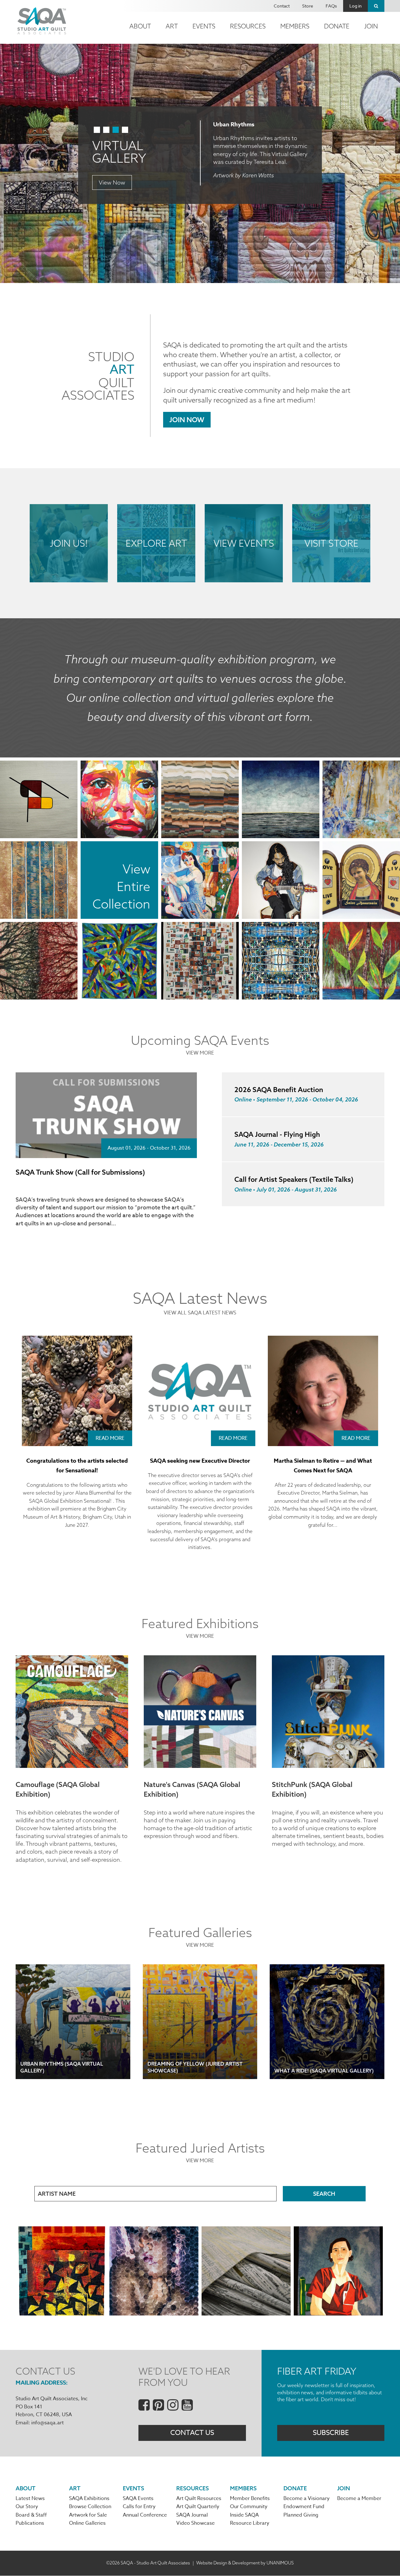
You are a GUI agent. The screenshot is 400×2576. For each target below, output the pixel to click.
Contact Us (192, 2433)
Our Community (249, 2507)
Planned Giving (301, 2515)
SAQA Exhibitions (89, 2498)
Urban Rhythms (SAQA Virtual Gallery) (62, 2067)
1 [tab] (97, 130)
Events (204, 26)
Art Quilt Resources (199, 2498)
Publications (30, 2523)
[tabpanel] (200, 163)
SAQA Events (138, 2498)
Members (295, 26)
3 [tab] (116, 130)
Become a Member (359, 2498)
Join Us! (69, 543)
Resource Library (250, 2523)
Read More (110, 1438)
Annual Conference (145, 2515)
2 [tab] (106, 130)
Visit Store (331, 543)
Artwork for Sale (88, 2515)
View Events (244, 543)
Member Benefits (250, 2498)
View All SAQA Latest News (200, 1313)
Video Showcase (195, 2523)
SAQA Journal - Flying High (277, 1134)
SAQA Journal (192, 2515)
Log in (355, 6)
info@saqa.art (47, 2423)
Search (376, 6)
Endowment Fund (304, 2507)
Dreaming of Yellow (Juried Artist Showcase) (195, 2067)
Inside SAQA (244, 2515)
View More (200, 1053)
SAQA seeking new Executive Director (200, 1461)
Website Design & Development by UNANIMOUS (245, 2563)
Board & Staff (31, 2515)
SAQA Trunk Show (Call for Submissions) (80, 1172)
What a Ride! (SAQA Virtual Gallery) (324, 2071)
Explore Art (156, 543)
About (140, 26)
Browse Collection (90, 2507)
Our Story (27, 2507)
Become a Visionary (307, 2498)
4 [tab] (125, 130)
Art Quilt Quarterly (198, 2507)
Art (172, 26)
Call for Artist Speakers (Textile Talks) (294, 1179)
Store (308, 6)
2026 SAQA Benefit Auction (279, 1090)
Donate (337, 26)
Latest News (30, 2498)
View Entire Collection (121, 886)
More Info (111, 170)
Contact (282, 6)
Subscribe (331, 2433)
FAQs (331, 6)
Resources (248, 26)
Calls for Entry (139, 2507)
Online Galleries (87, 2523)
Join (371, 26)
